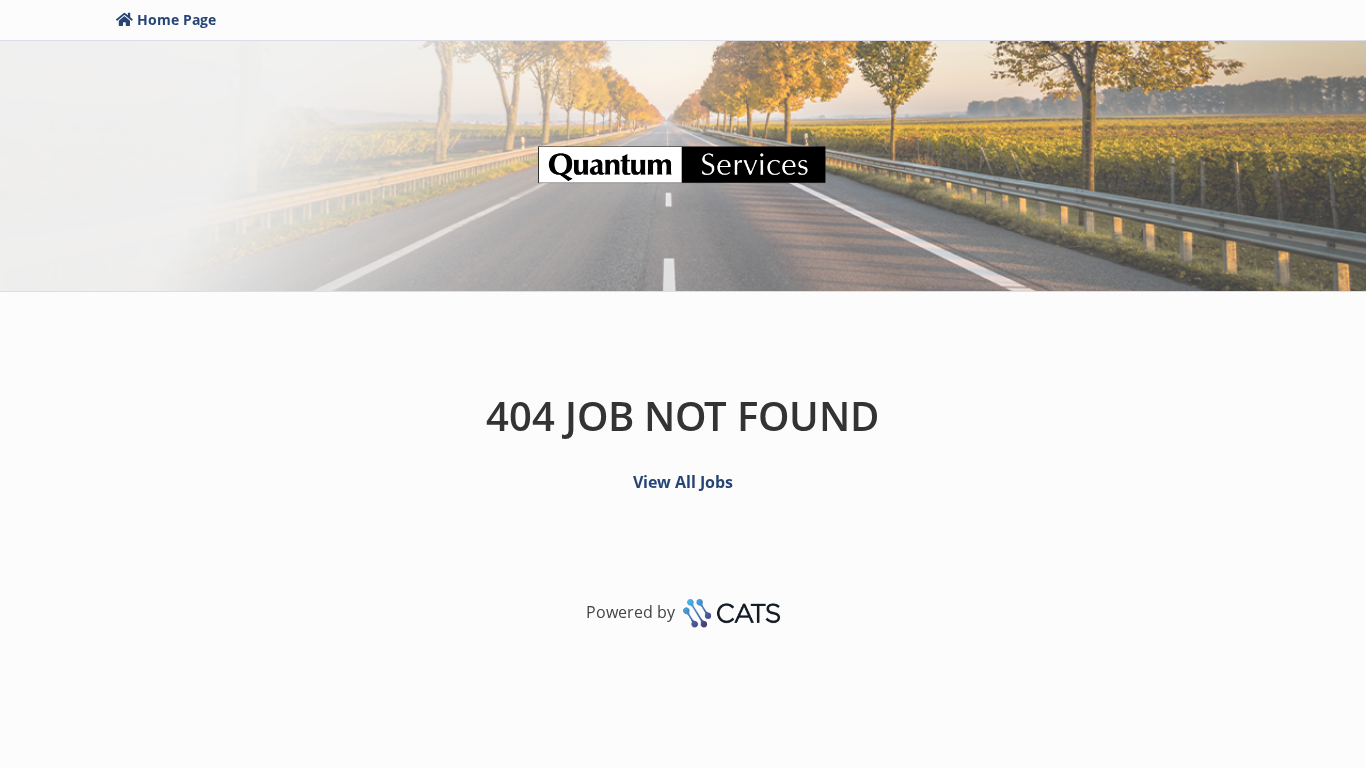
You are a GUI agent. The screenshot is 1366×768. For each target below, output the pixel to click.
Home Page (176, 19)
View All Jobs (683, 482)
